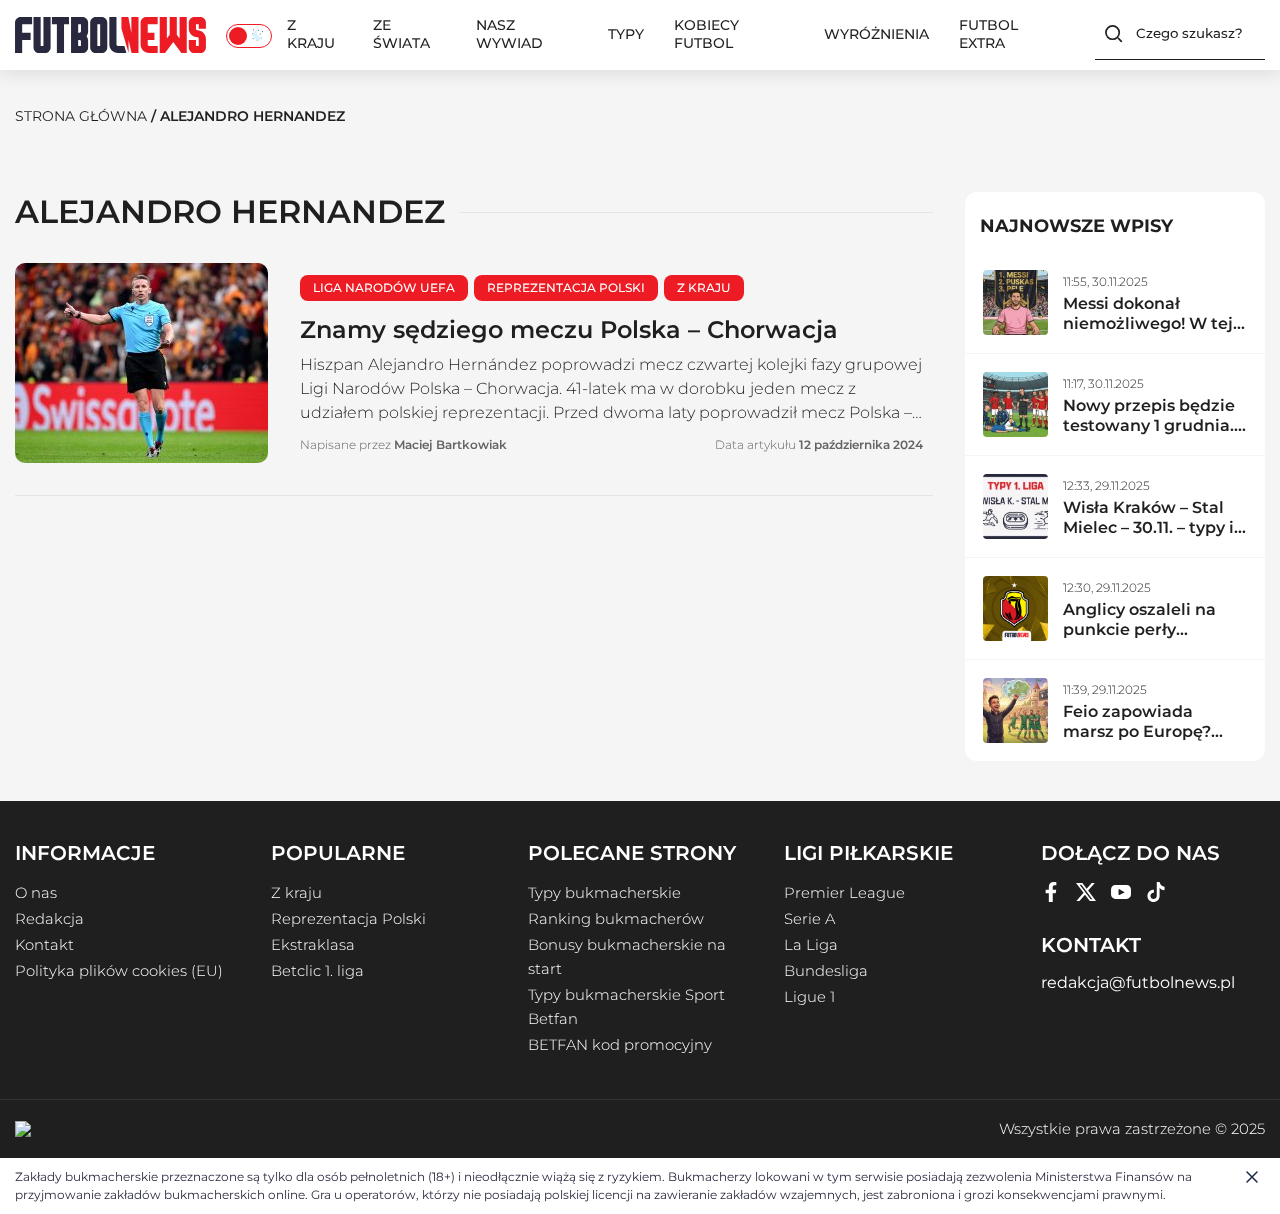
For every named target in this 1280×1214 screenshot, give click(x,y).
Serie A (809, 919)
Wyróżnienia (876, 34)
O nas (36, 893)
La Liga (811, 945)
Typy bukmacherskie (604, 893)
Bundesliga (826, 971)
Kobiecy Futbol (706, 34)
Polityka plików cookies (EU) (119, 971)
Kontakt (44, 945)
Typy (626, 34)
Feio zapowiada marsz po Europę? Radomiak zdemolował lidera (1139, 741)
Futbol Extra (988, 34)
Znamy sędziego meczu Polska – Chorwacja (569, 329)
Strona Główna (81, 116)
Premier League (844, 893)
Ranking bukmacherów (616, 919)
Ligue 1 (809, 997)
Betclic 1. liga (317, 971)
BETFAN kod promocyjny (620, 1045)
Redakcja (49, 919)
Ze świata (401, 34)
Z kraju (311, 34)
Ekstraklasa (313, 945)
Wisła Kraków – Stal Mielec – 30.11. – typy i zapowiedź (1148, 527)
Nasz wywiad (509, 34)
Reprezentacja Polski (348, 919)
